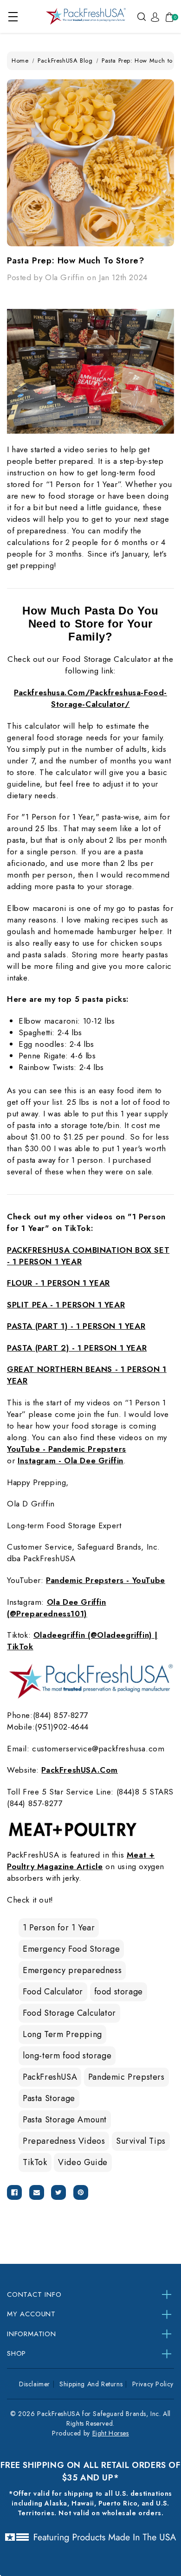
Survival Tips (141, 2141)
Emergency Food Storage (71, 1949)
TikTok (35, 2162)
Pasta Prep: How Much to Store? (76, 261)
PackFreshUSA (50, 2077)
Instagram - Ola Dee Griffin (71, 1461)
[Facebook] (14, 2192)
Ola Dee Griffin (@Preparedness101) (57, 1608)
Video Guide (83, 2162)
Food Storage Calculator (69, 2013)
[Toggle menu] (13, 16)
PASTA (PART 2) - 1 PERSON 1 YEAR (77, 1348)
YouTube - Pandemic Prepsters (67, 1449)
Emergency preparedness (72, 1970)
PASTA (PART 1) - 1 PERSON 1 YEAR (76, 1326)
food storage (119, 1992)
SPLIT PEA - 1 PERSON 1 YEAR (66, 1305)
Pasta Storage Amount (65, 2120)
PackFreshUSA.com (80, 1770)
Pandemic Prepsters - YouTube (106, 1580)
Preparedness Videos (64, 2141)
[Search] (142, 16)
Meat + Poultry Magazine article (81, 1861)
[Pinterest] (81, 2192)
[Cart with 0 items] (168, 17)
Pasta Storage (49, 2098)
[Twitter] (58, 2192)
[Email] (37, 2192)
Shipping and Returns (91, 2384)
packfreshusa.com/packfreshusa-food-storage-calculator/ (90, 698)
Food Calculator (53, 1992)
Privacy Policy (153, 2384)
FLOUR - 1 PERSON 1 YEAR (58, 1283)
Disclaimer (35, 2384)
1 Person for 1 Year (59, 1928)
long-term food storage (67, 2056)
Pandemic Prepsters (126, 2077)
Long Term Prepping (62, 2034)
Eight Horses (111, 2433)
